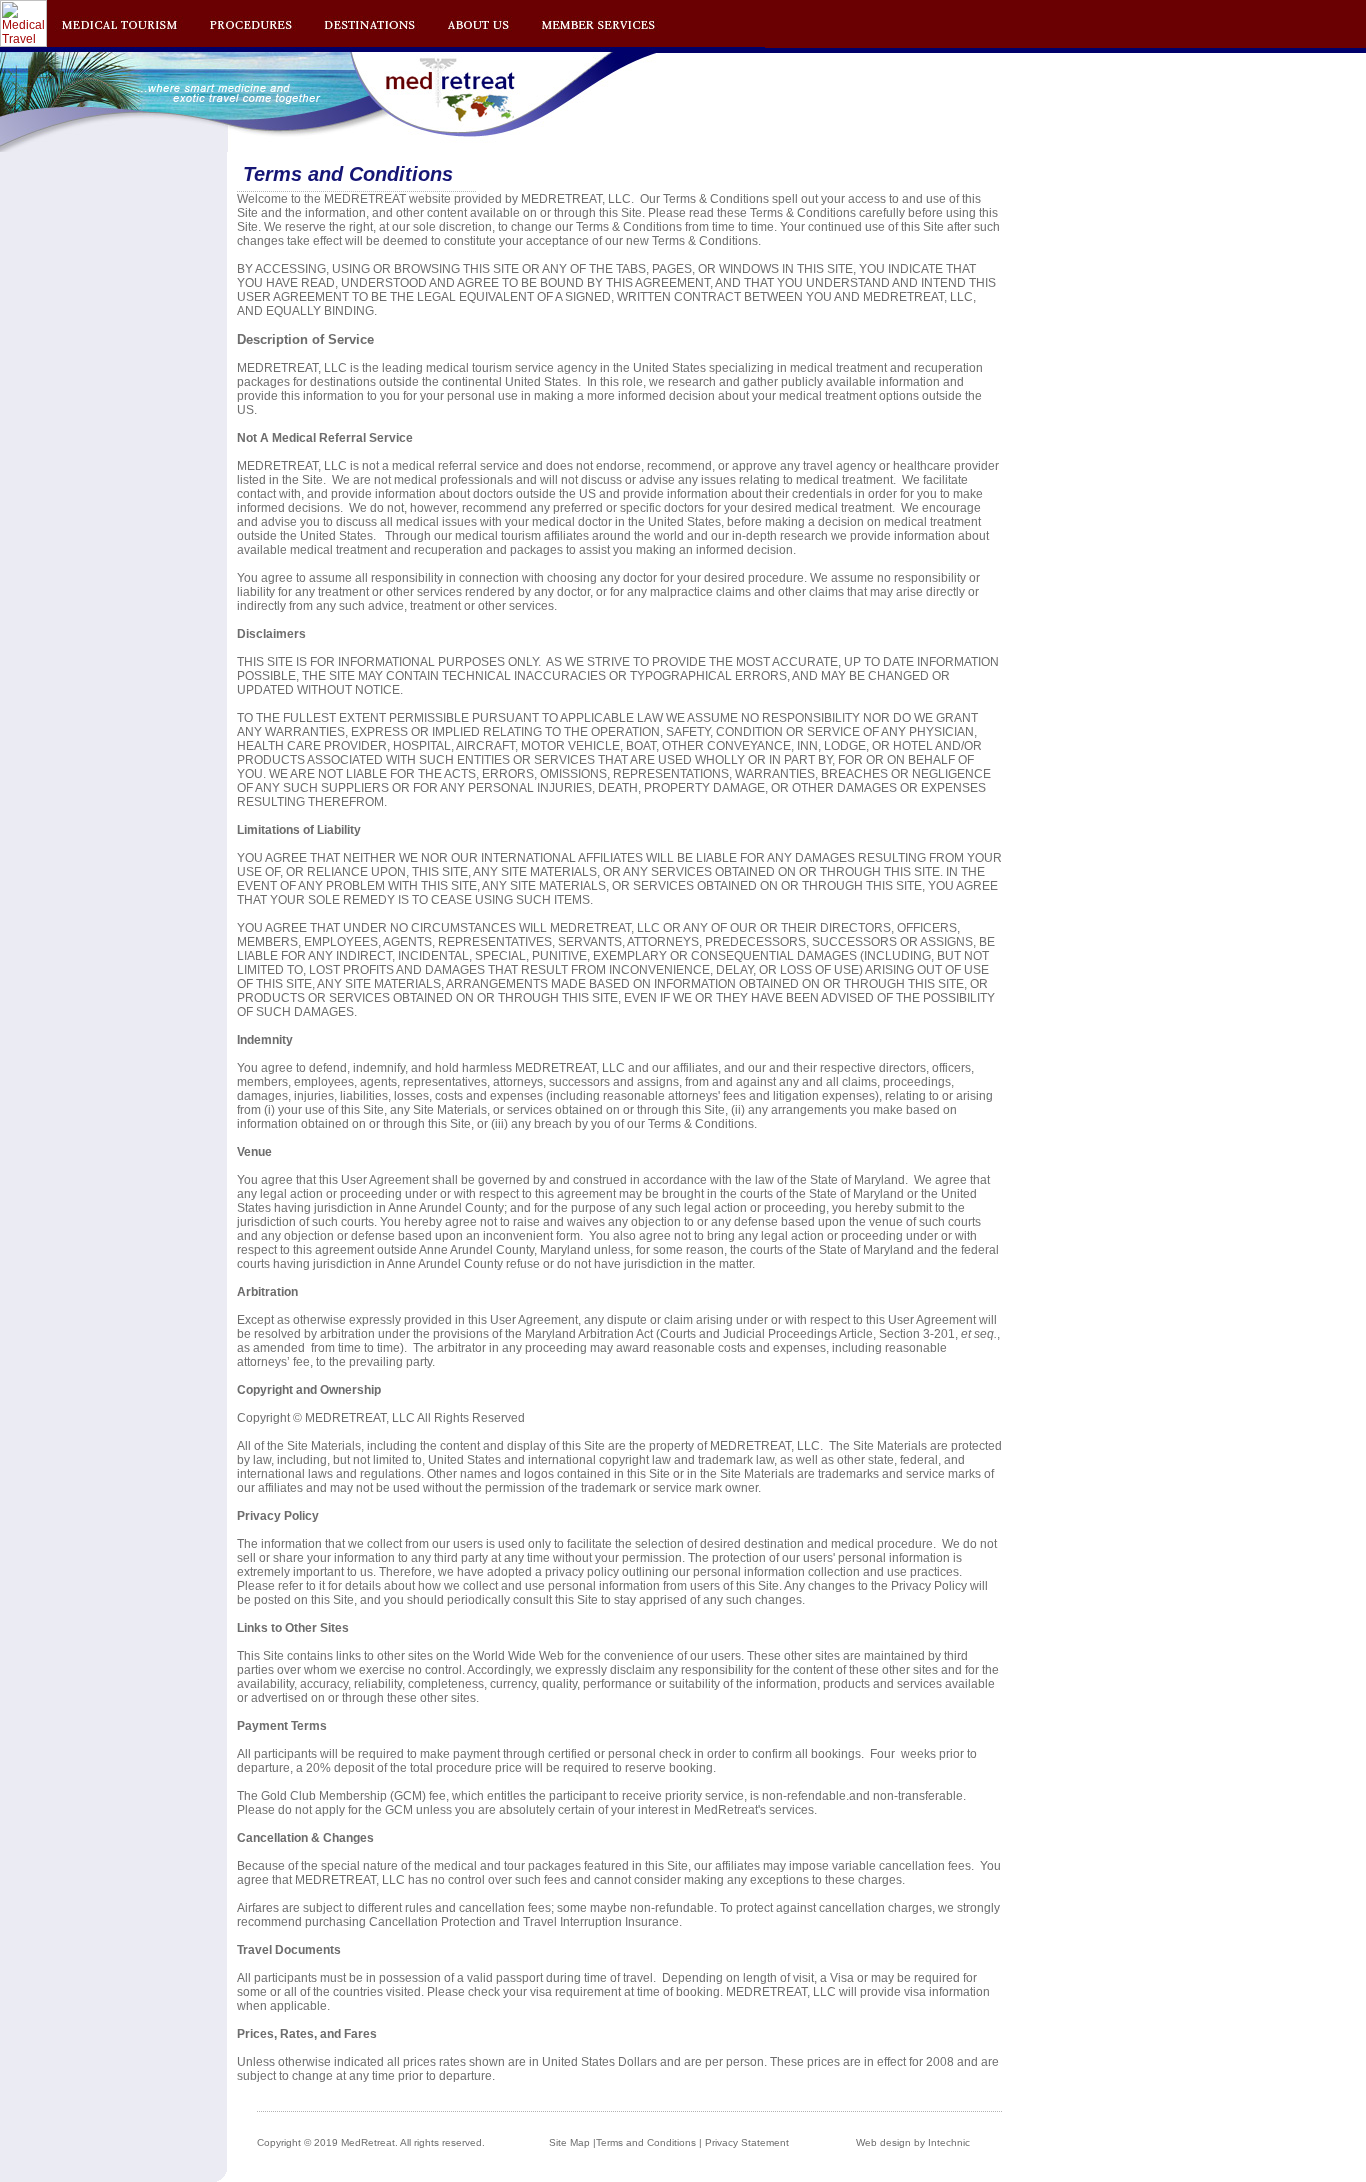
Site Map (569, 2142)
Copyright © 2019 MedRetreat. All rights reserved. (371, 2142)
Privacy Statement (747, 2142)
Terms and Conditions (646, 2142)
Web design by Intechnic (913, 2142)
